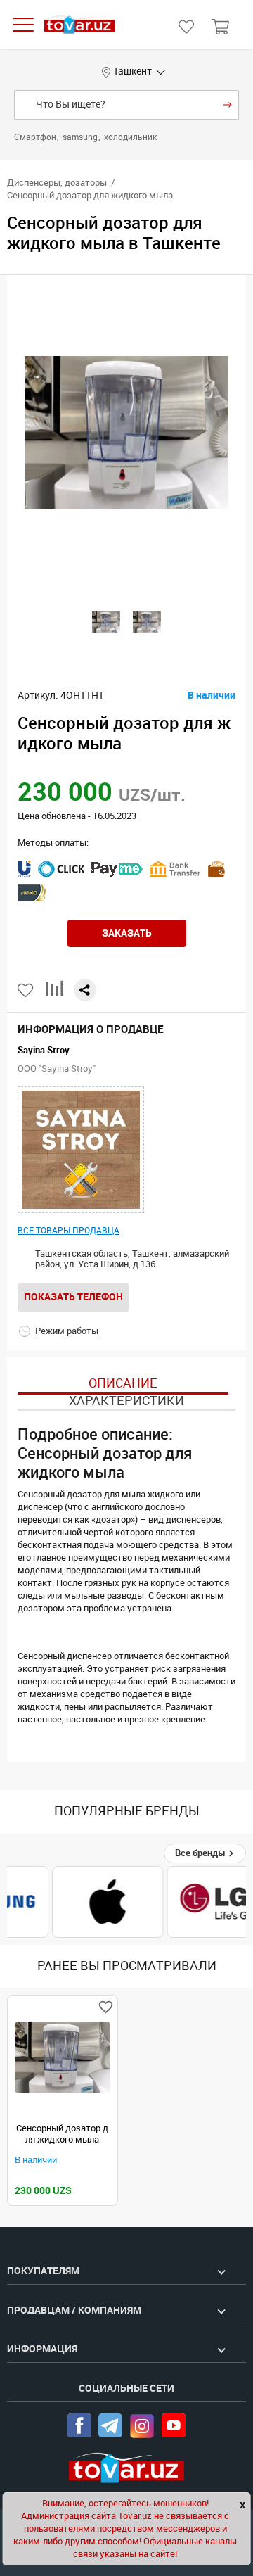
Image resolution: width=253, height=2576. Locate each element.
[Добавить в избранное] (26, 990)
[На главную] (79, 25)
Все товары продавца (69, 1231)
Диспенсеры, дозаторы (57, 183)
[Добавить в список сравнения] (54, 994)
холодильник (130, 137)
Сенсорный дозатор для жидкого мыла (62, 2134)
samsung (81, 137)
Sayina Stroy (44, 1050)
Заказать (127, 933)
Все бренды (201, 1853)
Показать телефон (73, 1297)
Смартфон (36, 137)
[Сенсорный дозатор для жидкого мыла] (63, 2057)
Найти (227, 105)
